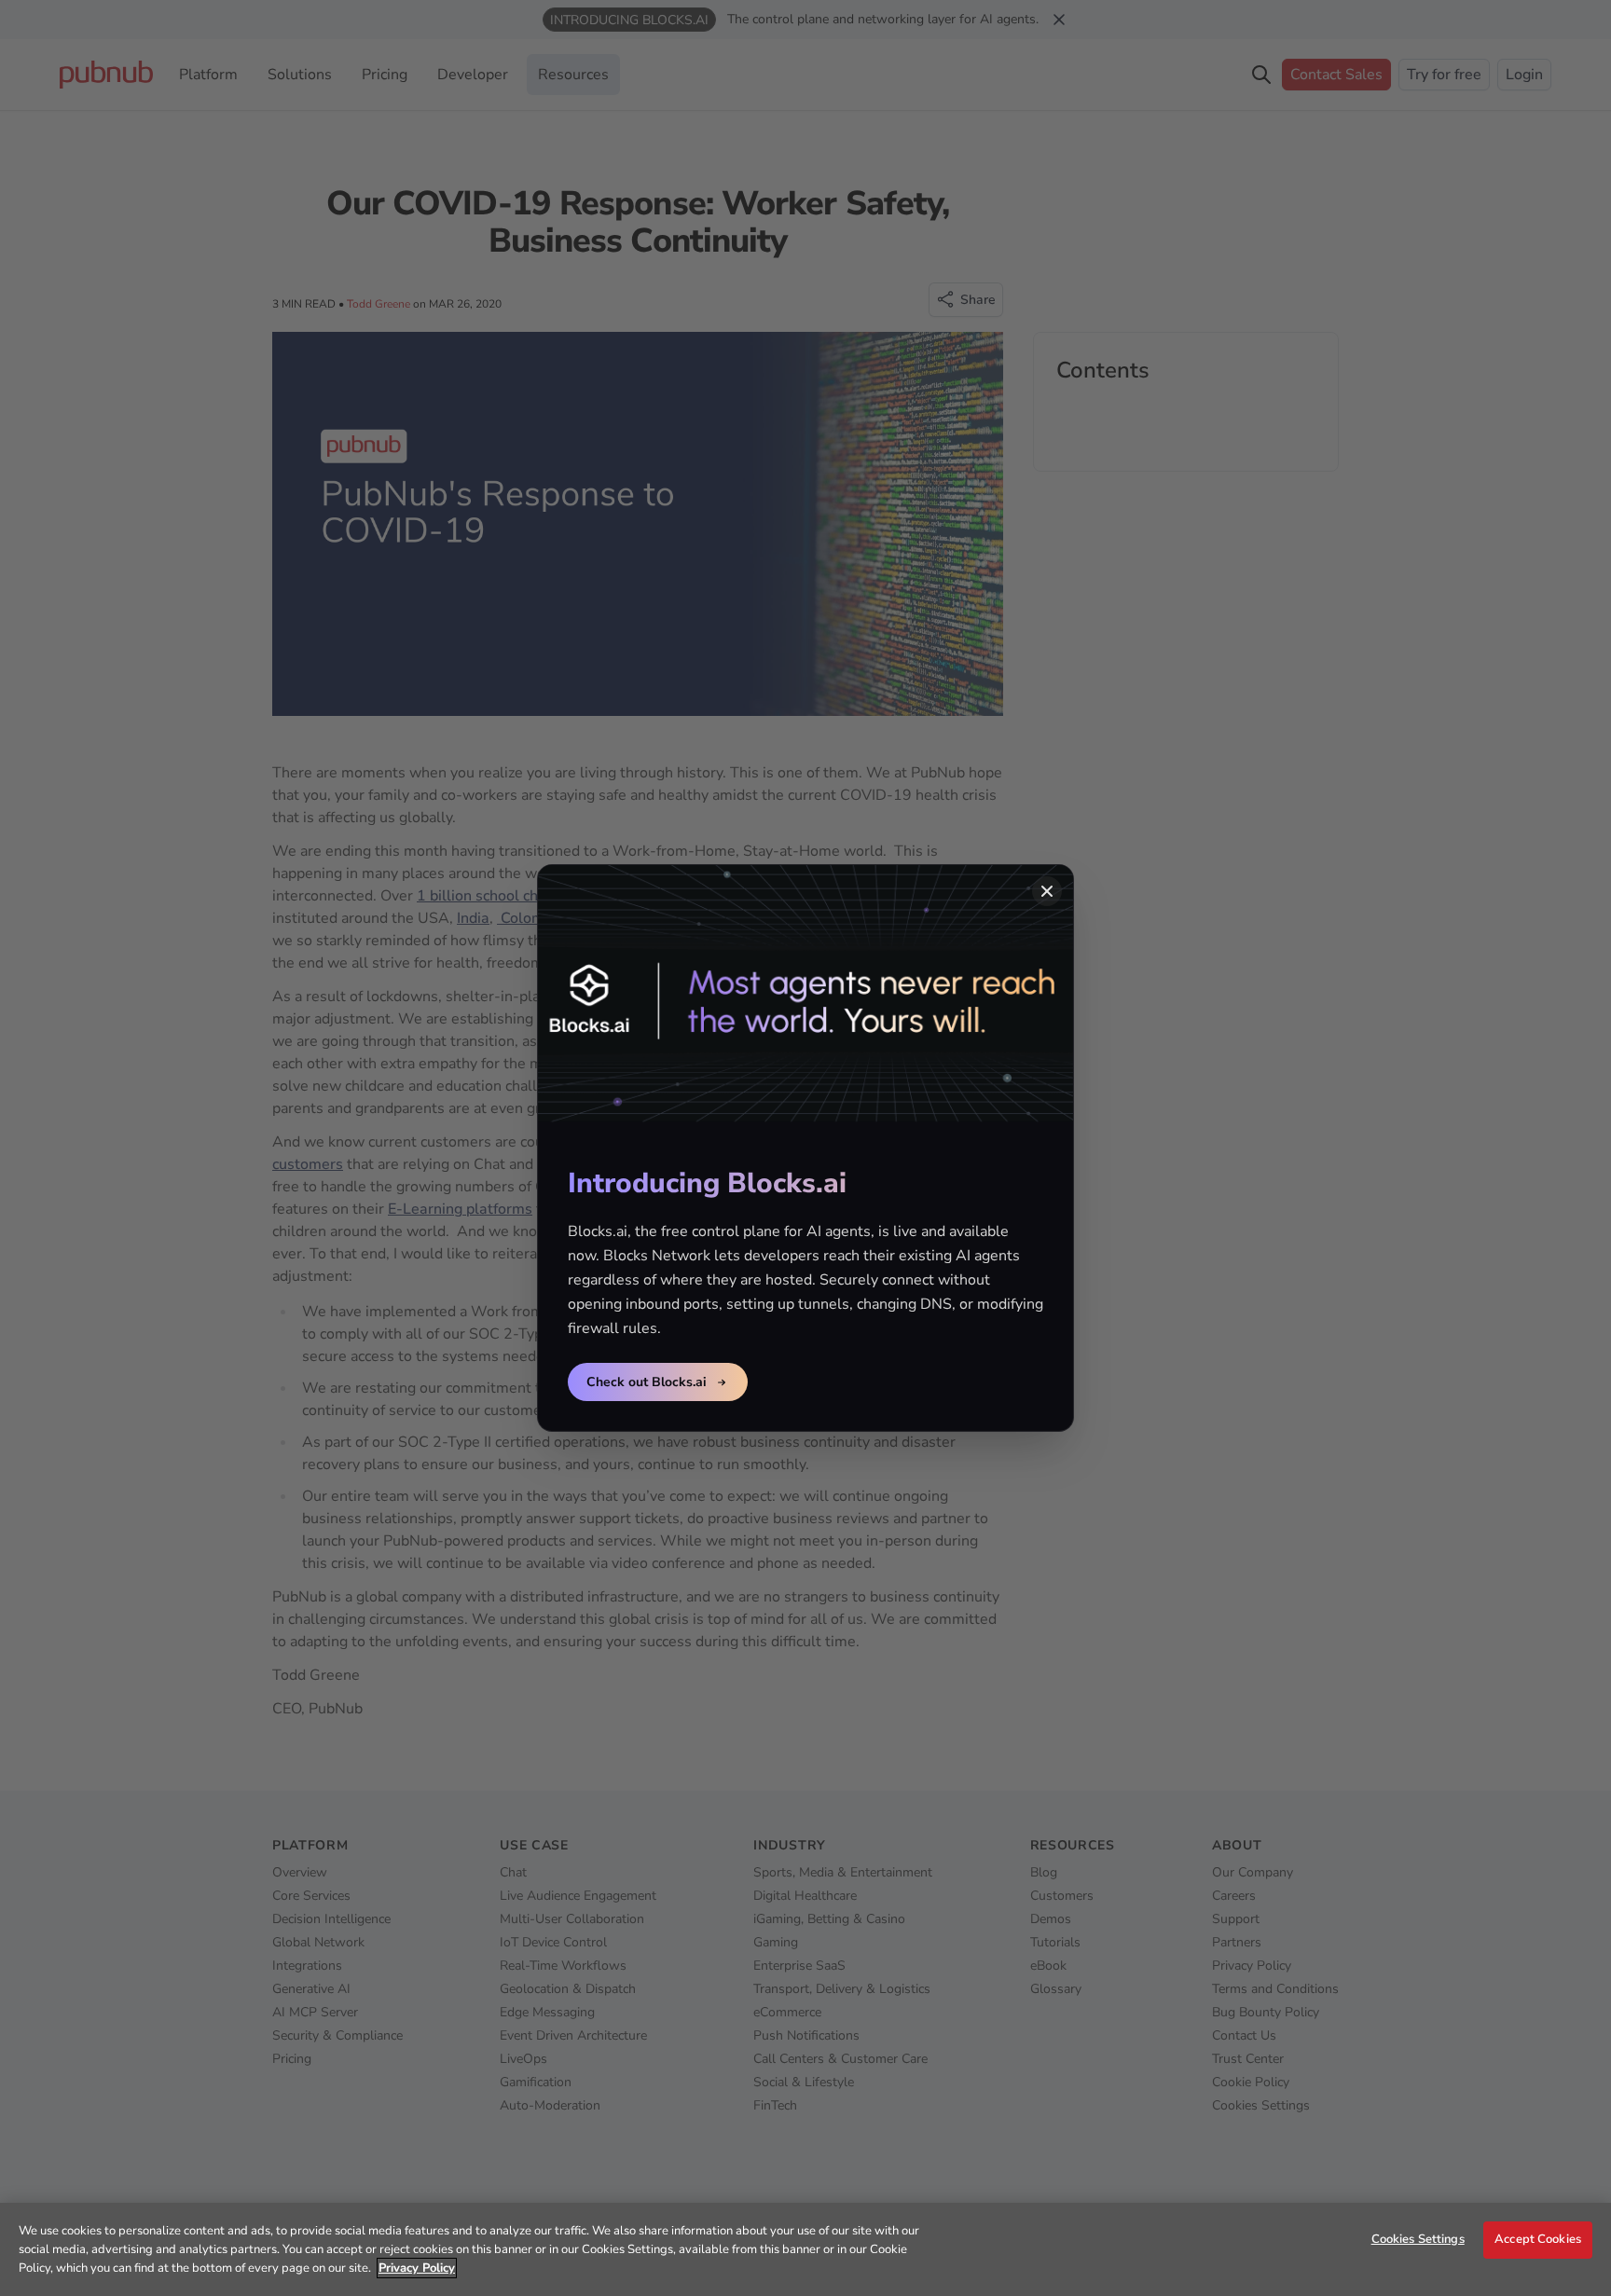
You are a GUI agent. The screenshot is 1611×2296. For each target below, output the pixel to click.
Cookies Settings (1418, 2239)
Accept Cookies (1538, 2239)
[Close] (1047, 891)
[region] (805, 2249)
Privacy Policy (417, 2268)
